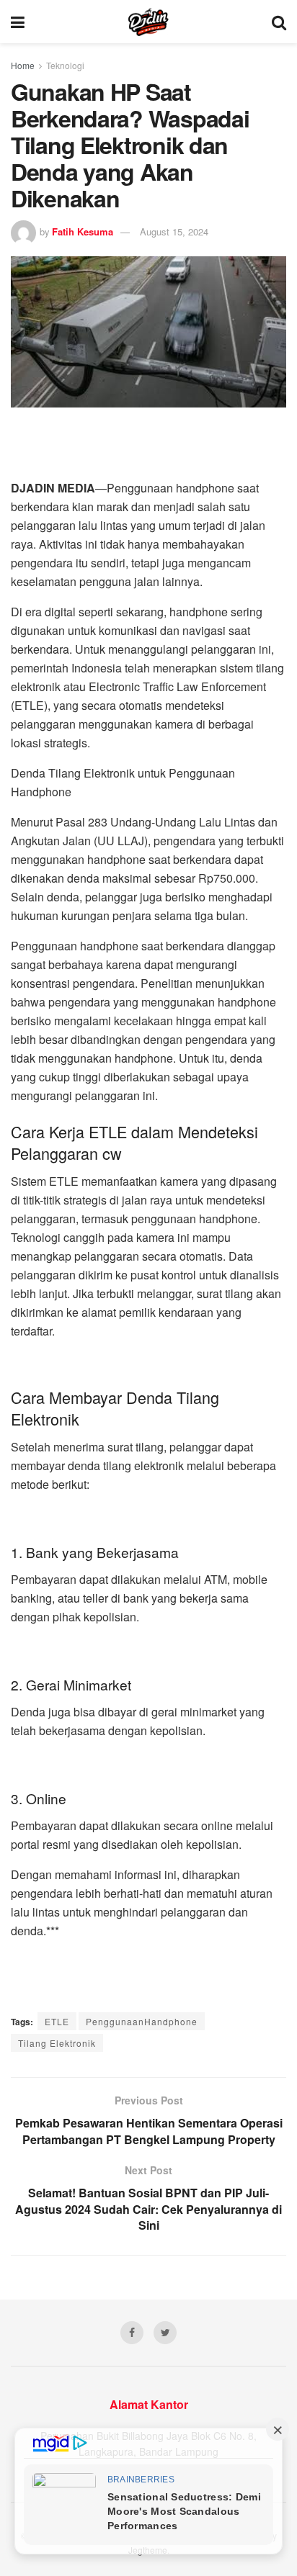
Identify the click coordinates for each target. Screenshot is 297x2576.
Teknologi (65, 65)
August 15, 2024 (174, 231)
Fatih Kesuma (83, 231)
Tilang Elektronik (57, 2043)
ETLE (57, 2021)
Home (23, 65)
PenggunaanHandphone (142, 2021)
